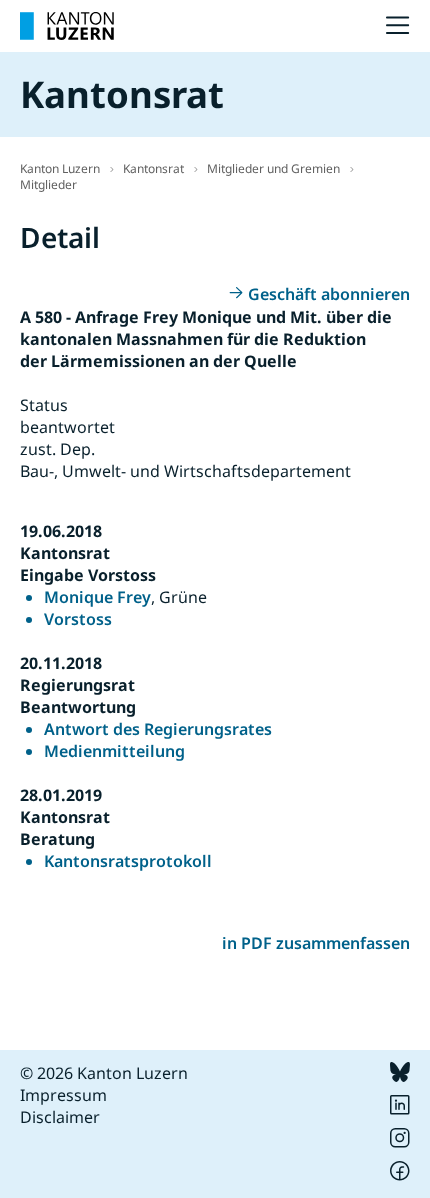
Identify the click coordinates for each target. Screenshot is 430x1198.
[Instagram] (400, 1142)
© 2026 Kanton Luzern (104, 1073)
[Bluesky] (400, 1076)
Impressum (63, 1095)
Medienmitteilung (114, 751)
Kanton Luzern (60, 168)
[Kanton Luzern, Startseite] (67, 26)
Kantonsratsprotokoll (128, 861)
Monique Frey (97, 597)
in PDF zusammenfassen (316, 943)
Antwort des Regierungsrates (158, 729)
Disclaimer (60, 1117)
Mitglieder (48, 184)
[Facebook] (400, 1175)
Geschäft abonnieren (329, 294)
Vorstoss (78, 619)
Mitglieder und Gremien (273, 168)
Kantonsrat (153, 168)
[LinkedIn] (400, 1109)
